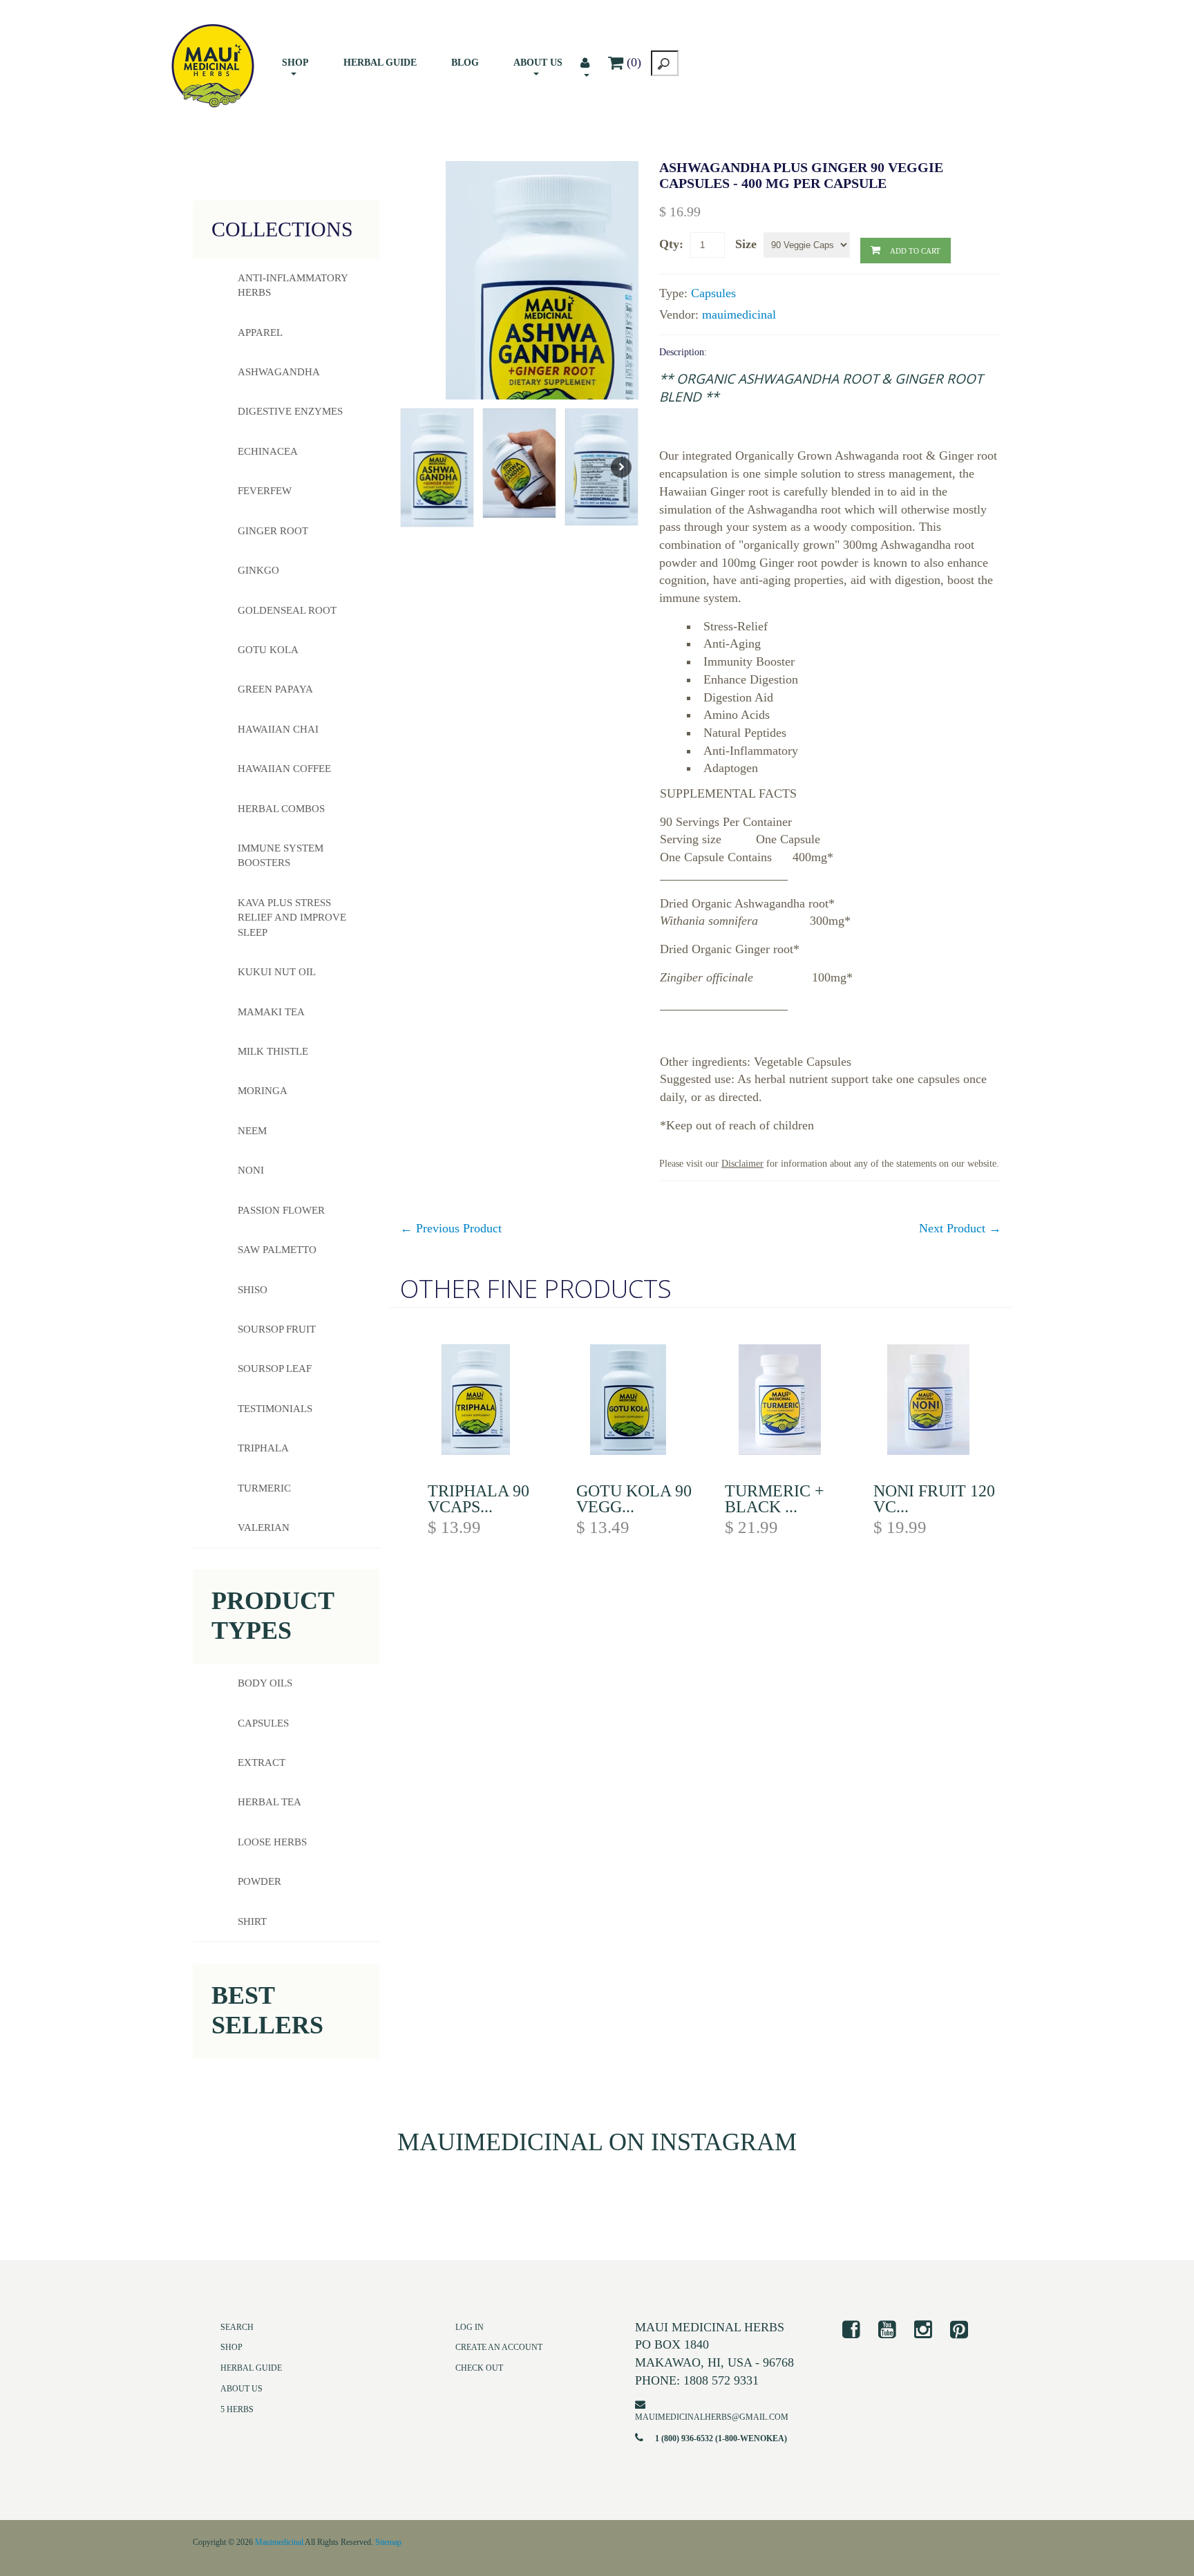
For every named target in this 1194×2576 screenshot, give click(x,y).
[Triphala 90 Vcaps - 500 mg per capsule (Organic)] (492, 1402)
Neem (252, 1131)
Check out (479, 2369)
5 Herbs (237, 2409)
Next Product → (960, 1228)
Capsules (713, 293)
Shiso (253, 1290)
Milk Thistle (273, 1051)
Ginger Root (273, 531)
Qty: (671, 244)
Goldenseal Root (287, 610)
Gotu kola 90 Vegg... (634, 1499)
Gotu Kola (268, 650)
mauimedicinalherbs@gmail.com (712, 2417)
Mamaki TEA (271, 1012)
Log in (470, 2327)
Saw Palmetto (277, 1250)
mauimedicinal (739, 314)
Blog (465, 63)
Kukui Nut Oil (277, 972)
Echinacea (268, 451)
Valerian (264, 1527)
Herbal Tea (269, 1803)
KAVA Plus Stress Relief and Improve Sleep (292, 918)
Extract (262, 1763)
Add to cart (915, 251)
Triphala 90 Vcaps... (478, 1499)
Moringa (263, 1091)
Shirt (252, 1921)
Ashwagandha (279, 372)
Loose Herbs (272, 1843)
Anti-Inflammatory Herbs (293, 285)
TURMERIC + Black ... (775, 1499)
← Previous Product (451, 1228)
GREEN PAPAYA (275, 689)
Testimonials (275, 1409)
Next (621, 467)
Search (237, 2327)
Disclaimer (742, 1163)
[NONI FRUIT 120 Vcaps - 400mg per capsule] (937, 1402)
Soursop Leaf (275, 1369)
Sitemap (388, 2542)
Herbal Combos (281, 809)
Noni (251, 1170)
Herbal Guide (380, 63)
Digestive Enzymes (290, 411)
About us (538, 63)
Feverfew (265, 491)
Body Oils (265, 1684)
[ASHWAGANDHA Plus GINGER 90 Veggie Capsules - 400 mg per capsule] (547, 327)
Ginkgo (258, 570)
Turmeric (264, 1488)
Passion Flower (281, 1210)
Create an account (499, 2348)
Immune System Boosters (281, 855)
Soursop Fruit (277, 1329)
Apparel (260, 332)
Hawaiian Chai (278, 729)
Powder (259, 1882)
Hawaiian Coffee (284, 769)
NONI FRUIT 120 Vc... (934, 1499)
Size (746, 244)
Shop (295, 63)
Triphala (263, 1448)
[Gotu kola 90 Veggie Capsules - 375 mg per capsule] (640, 1402)
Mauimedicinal (279, 2542)
